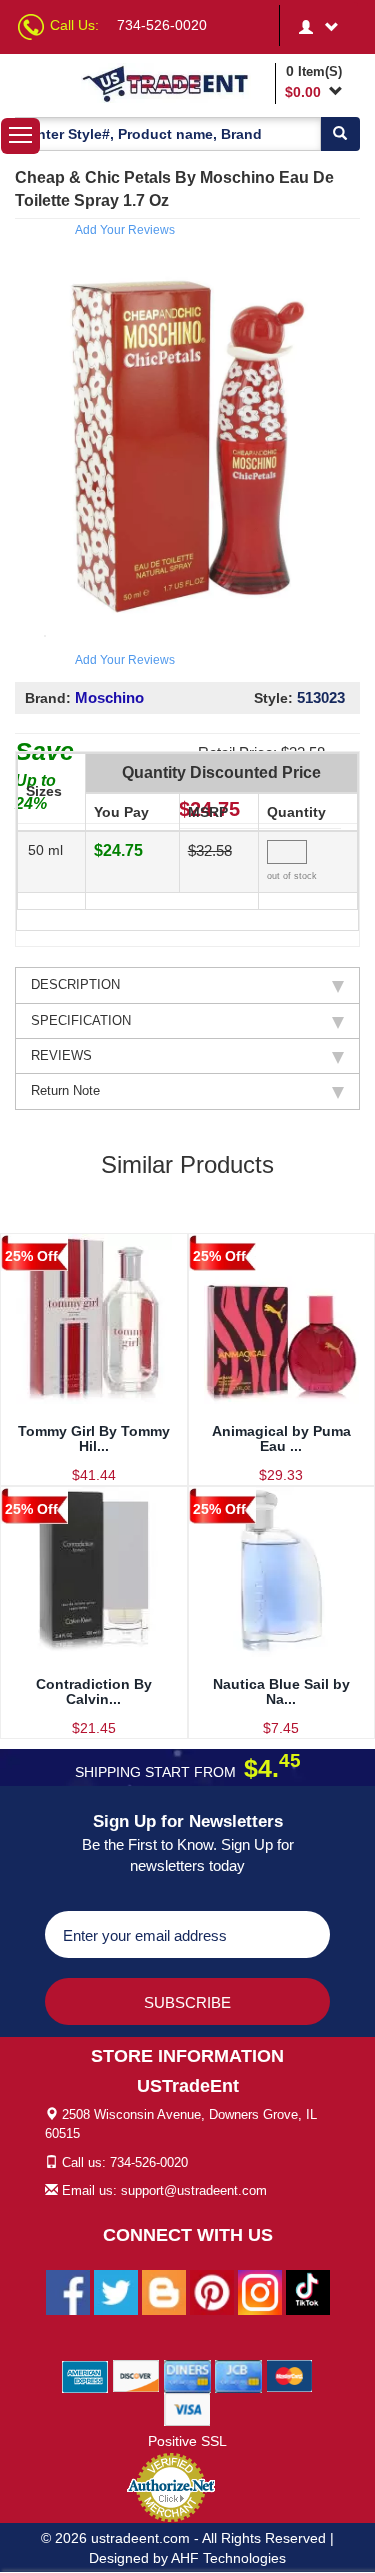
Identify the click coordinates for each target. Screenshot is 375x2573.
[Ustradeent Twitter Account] (116, 2292)
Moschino (109, 697)
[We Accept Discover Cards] (136, 2376)
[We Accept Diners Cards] (187, 2376)
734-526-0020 (162, 25)
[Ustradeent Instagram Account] (260, 2292)
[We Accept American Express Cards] (85, 2376)
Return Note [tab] (65, 1090)
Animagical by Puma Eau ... (281, 1438)
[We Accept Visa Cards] (187, 2409)
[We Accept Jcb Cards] (238, 2376)
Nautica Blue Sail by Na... (281, 1691)
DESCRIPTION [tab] (75, 984)
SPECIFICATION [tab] (81, 1020)
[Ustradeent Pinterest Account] (212, 2292)
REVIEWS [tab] (61, 1055)
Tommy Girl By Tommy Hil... (94, 1438)
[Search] (340, 134)
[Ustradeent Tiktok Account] (308, 2292)
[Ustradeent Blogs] (164, 2292)
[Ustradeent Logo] (175, 83)
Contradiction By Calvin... (94, 1691)
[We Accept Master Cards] (289, 2376)
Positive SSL (187, 2441)
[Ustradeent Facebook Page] (68, 2292)
